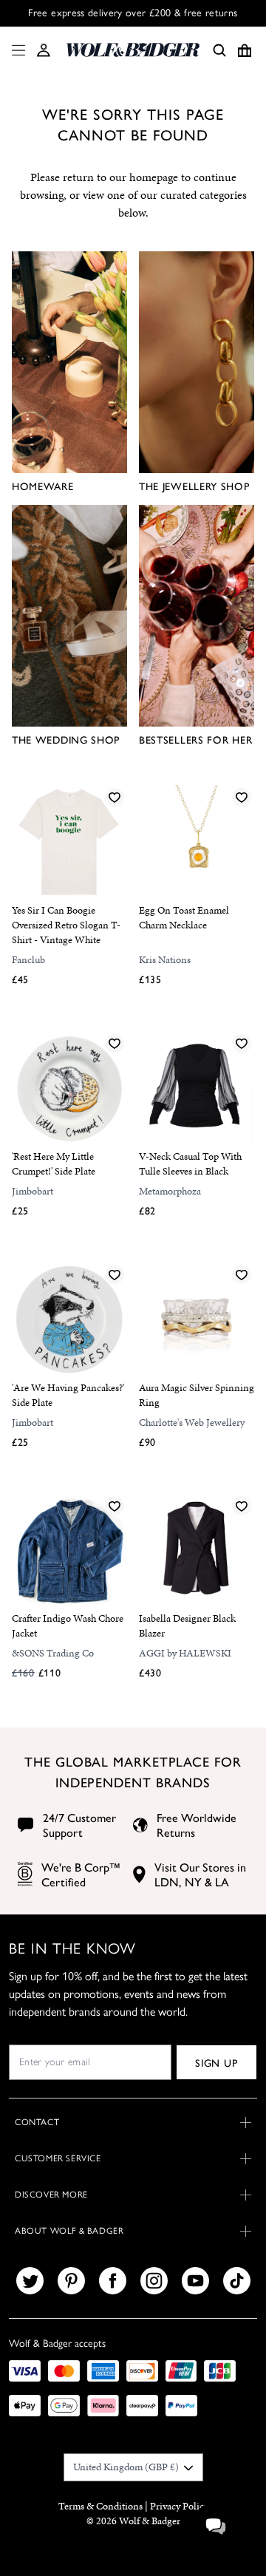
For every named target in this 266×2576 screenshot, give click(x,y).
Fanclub (28, 960)
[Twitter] (30, 2281)
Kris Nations (165, 960)
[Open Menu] (16, 50)
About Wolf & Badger (69, 2231)
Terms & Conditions (100, 2506)
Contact (37, 2122)
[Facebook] (113, 2281)
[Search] (219, 50)
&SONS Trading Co (53, 1653)
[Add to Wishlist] (115, 797)
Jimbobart (33, 1191)
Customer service (58, 2158)
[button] (44, 50)
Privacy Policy (179, 2506)
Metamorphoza (170, 1191)
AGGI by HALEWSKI (185, 1653)
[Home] (133, 50)
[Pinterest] (71, 2281)
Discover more (51, 2195)
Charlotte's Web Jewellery (192, 1423)
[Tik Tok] (237, 2281)
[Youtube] (195, 2281)
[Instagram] (154, 2281)
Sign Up (216, 2062)
